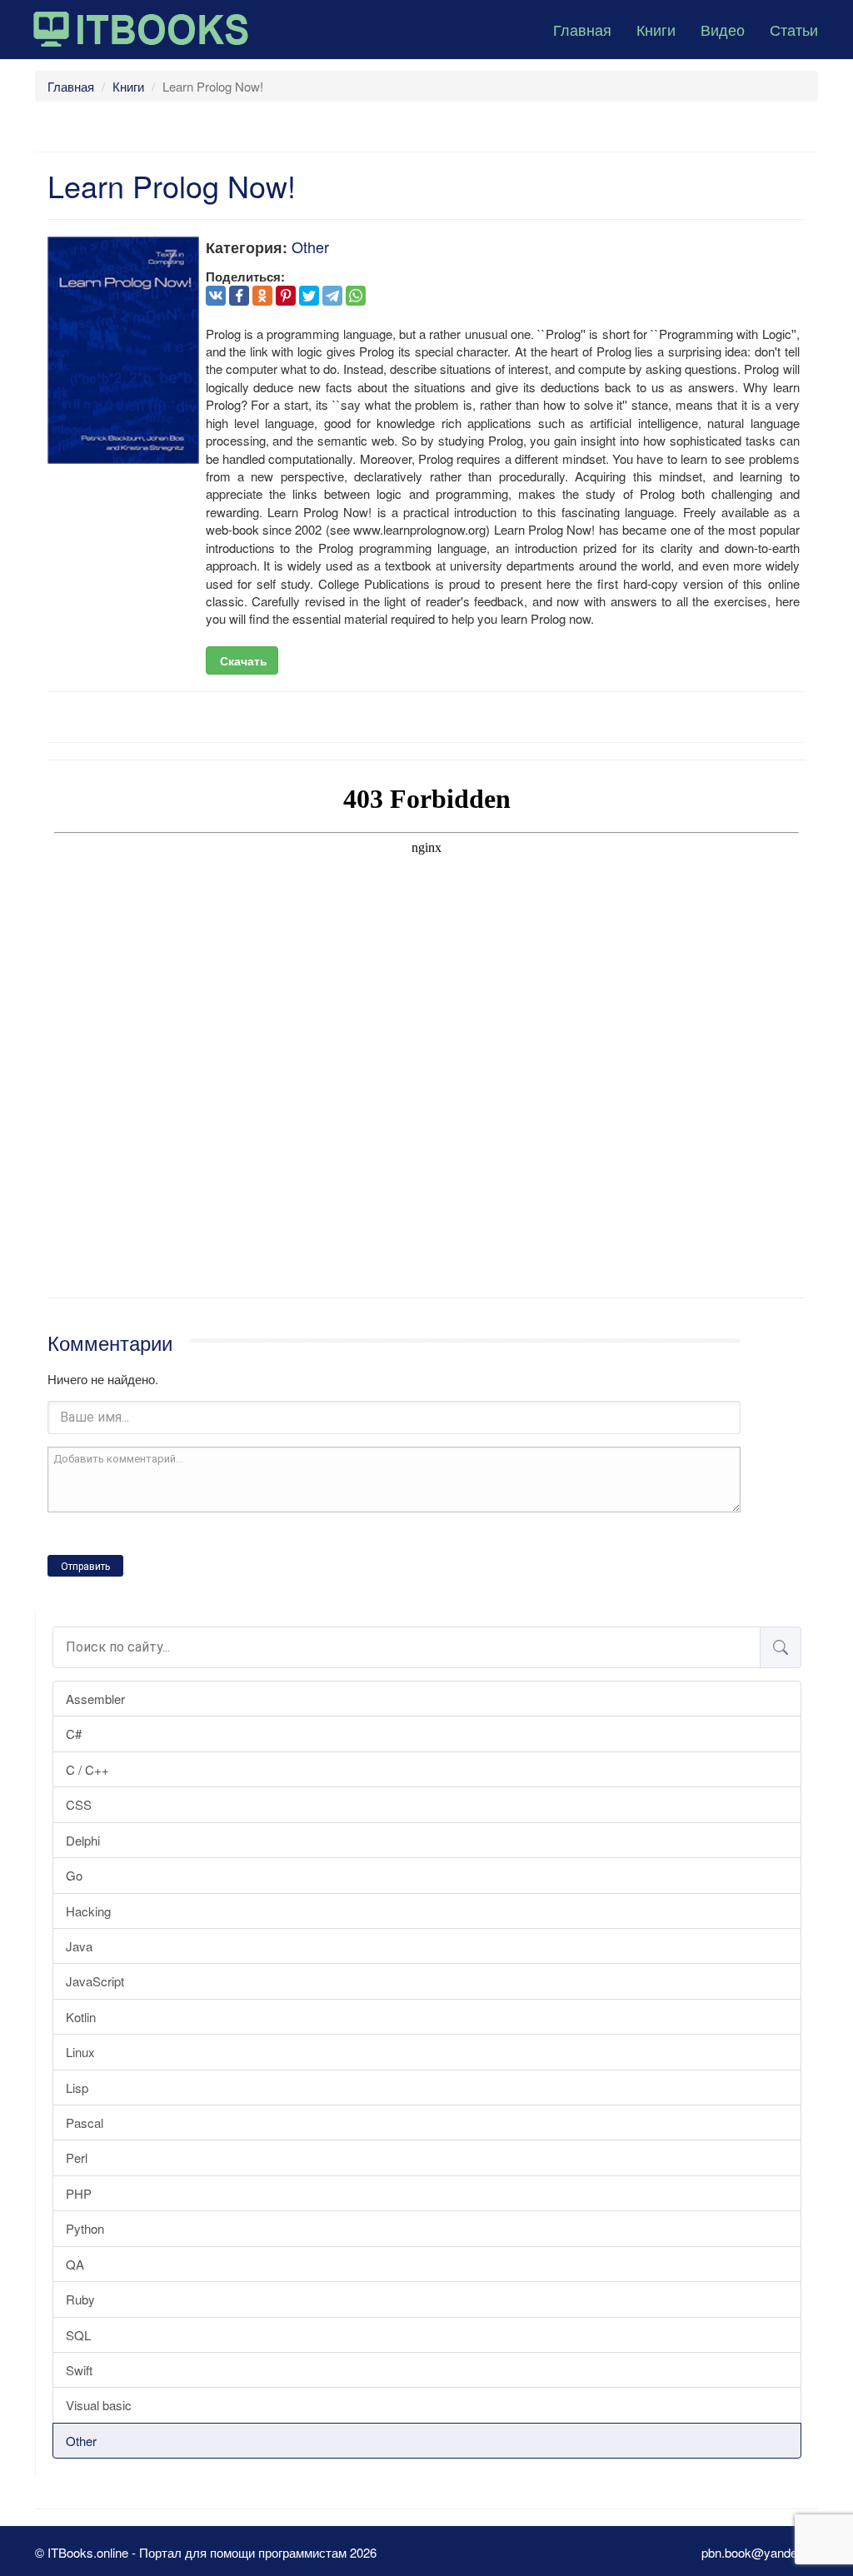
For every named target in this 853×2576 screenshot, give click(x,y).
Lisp (77, 2088)
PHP (79, 2193)
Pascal (85, 2123)
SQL (78, 2335)
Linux (80, 2052)
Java (79, 1946)
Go (74, 1875)
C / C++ (87, 1769)
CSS (79, 1804)
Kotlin (81, 2017)
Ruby (80, 2299)
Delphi (83, 1840)
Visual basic (99, 2405)
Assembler (95, 1699)
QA (75, 2264)
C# (74, 1734)
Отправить (85, 1567)
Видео (723, 29)
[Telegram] (332, 296)
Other (81, 2441)
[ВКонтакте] (216, 296)
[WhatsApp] (356, 296)
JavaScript (95, 1981)
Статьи (794, 29)
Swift (79, 2370)
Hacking (88, 1911)
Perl (77, 2157)
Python (85, 2228)
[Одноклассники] (262, 296)
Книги (656, 29)
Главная (582, 29)
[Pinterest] (286, 296)
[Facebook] (239, 296)
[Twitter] (309, 296)
